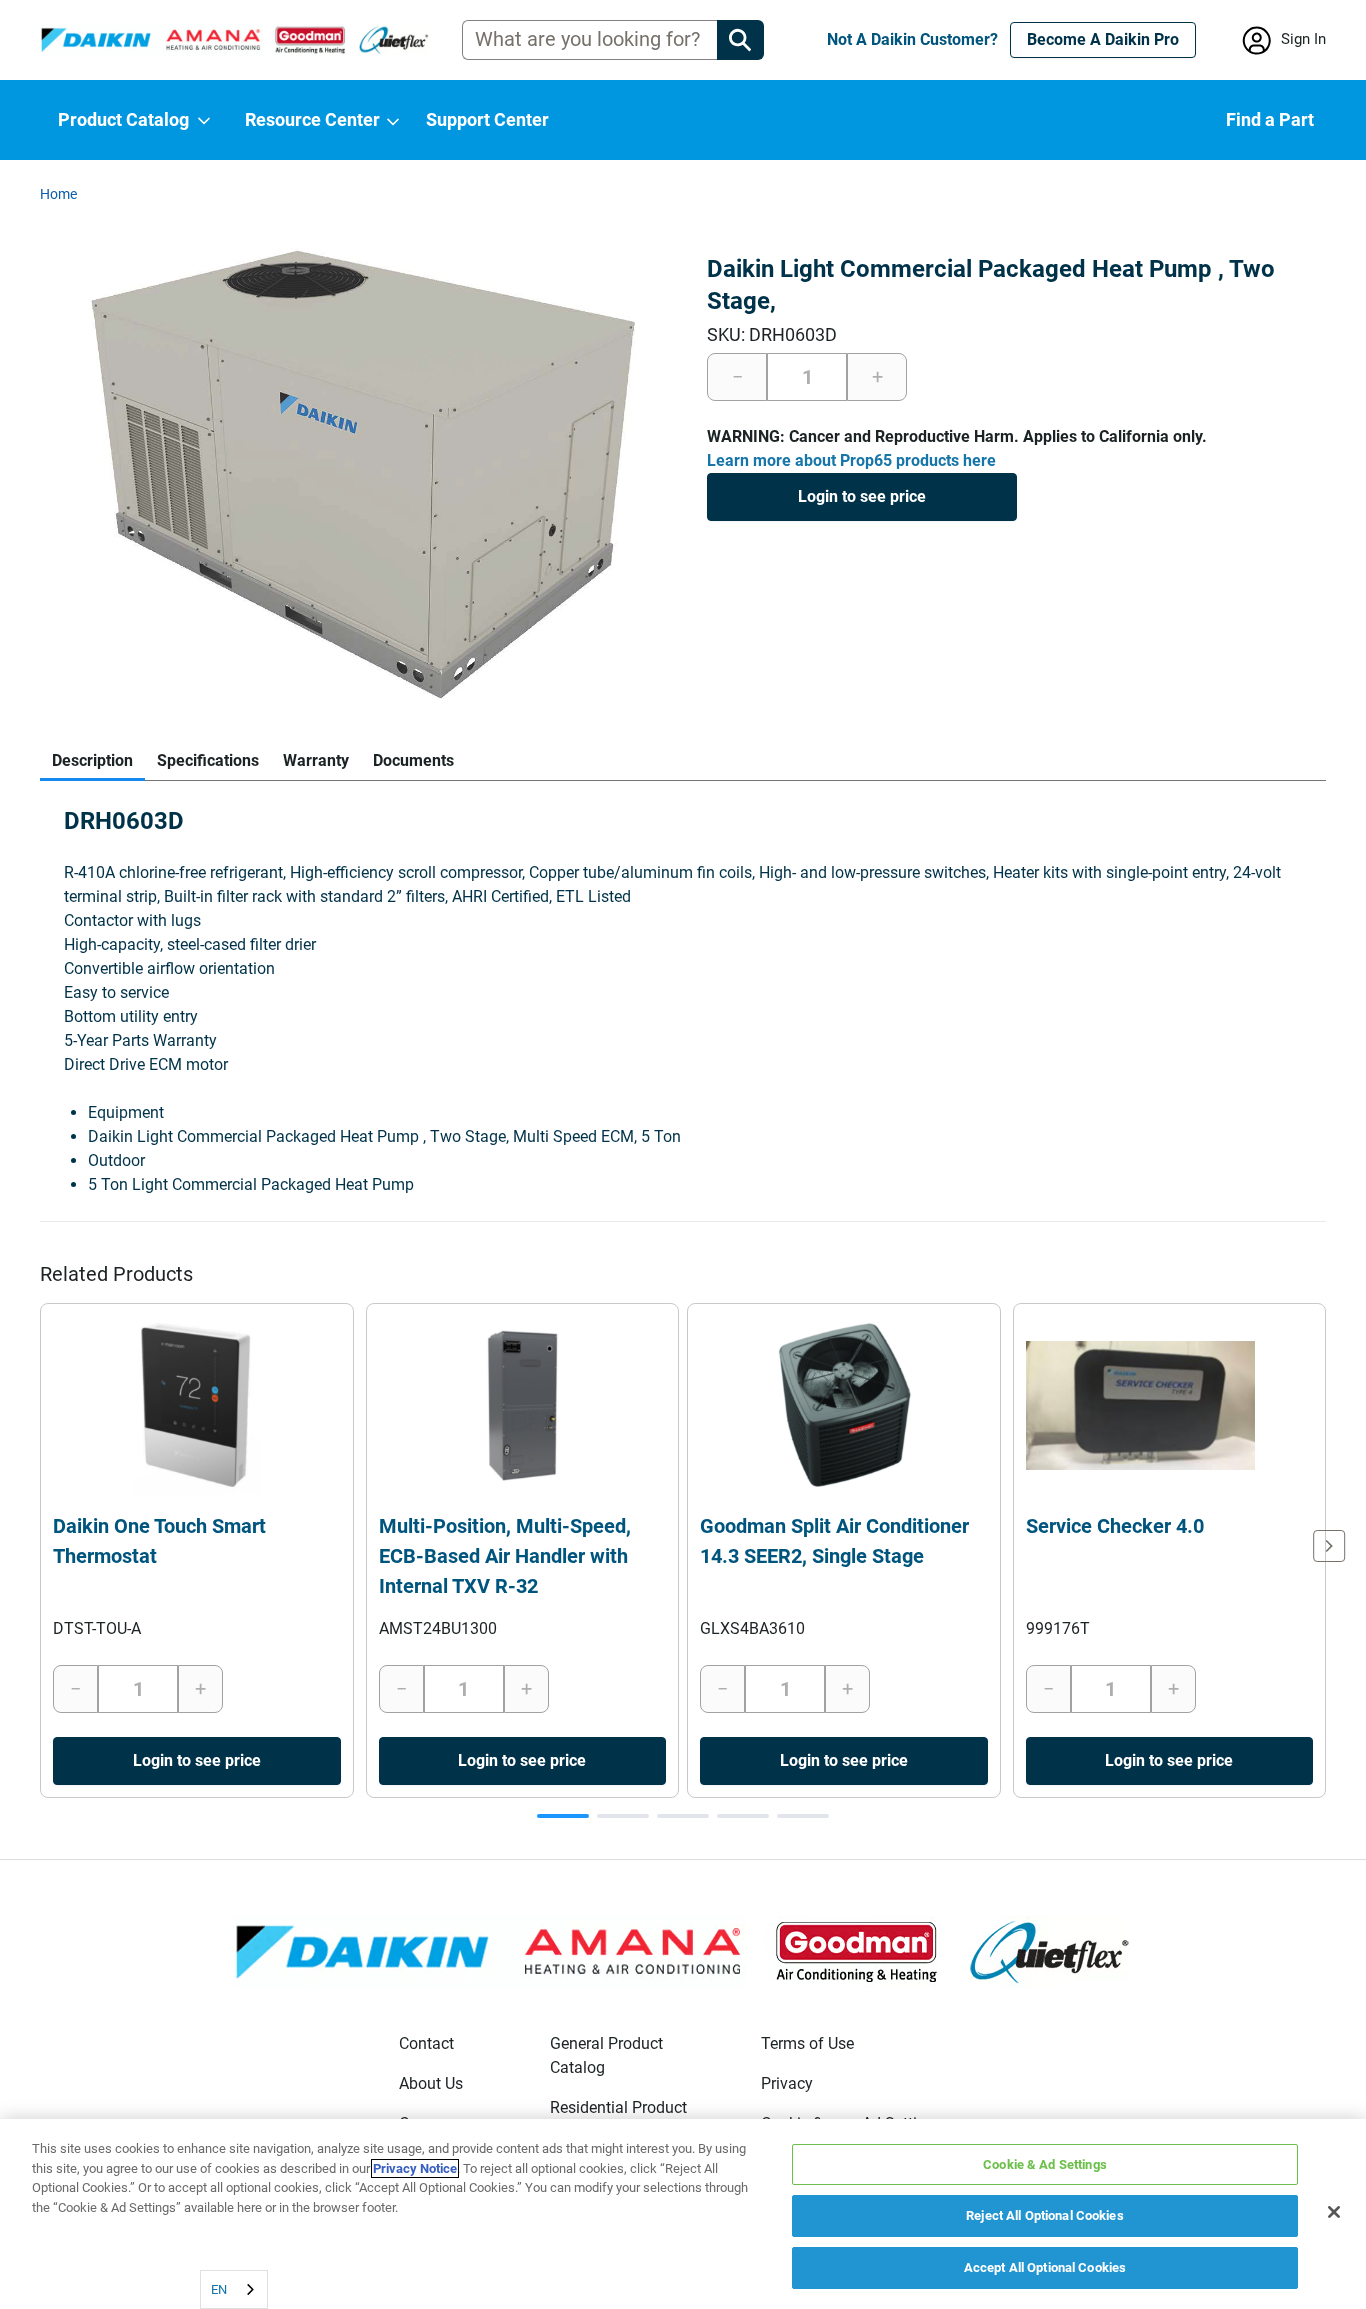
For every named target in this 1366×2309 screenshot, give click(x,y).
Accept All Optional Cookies (1045, 2267)
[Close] (1334, 2212)
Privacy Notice (415, 2168)
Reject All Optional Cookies (1045, 2216)
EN (219, 2289)
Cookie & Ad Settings (1045, 2164)
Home (58, 194)
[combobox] (234, 2289)
